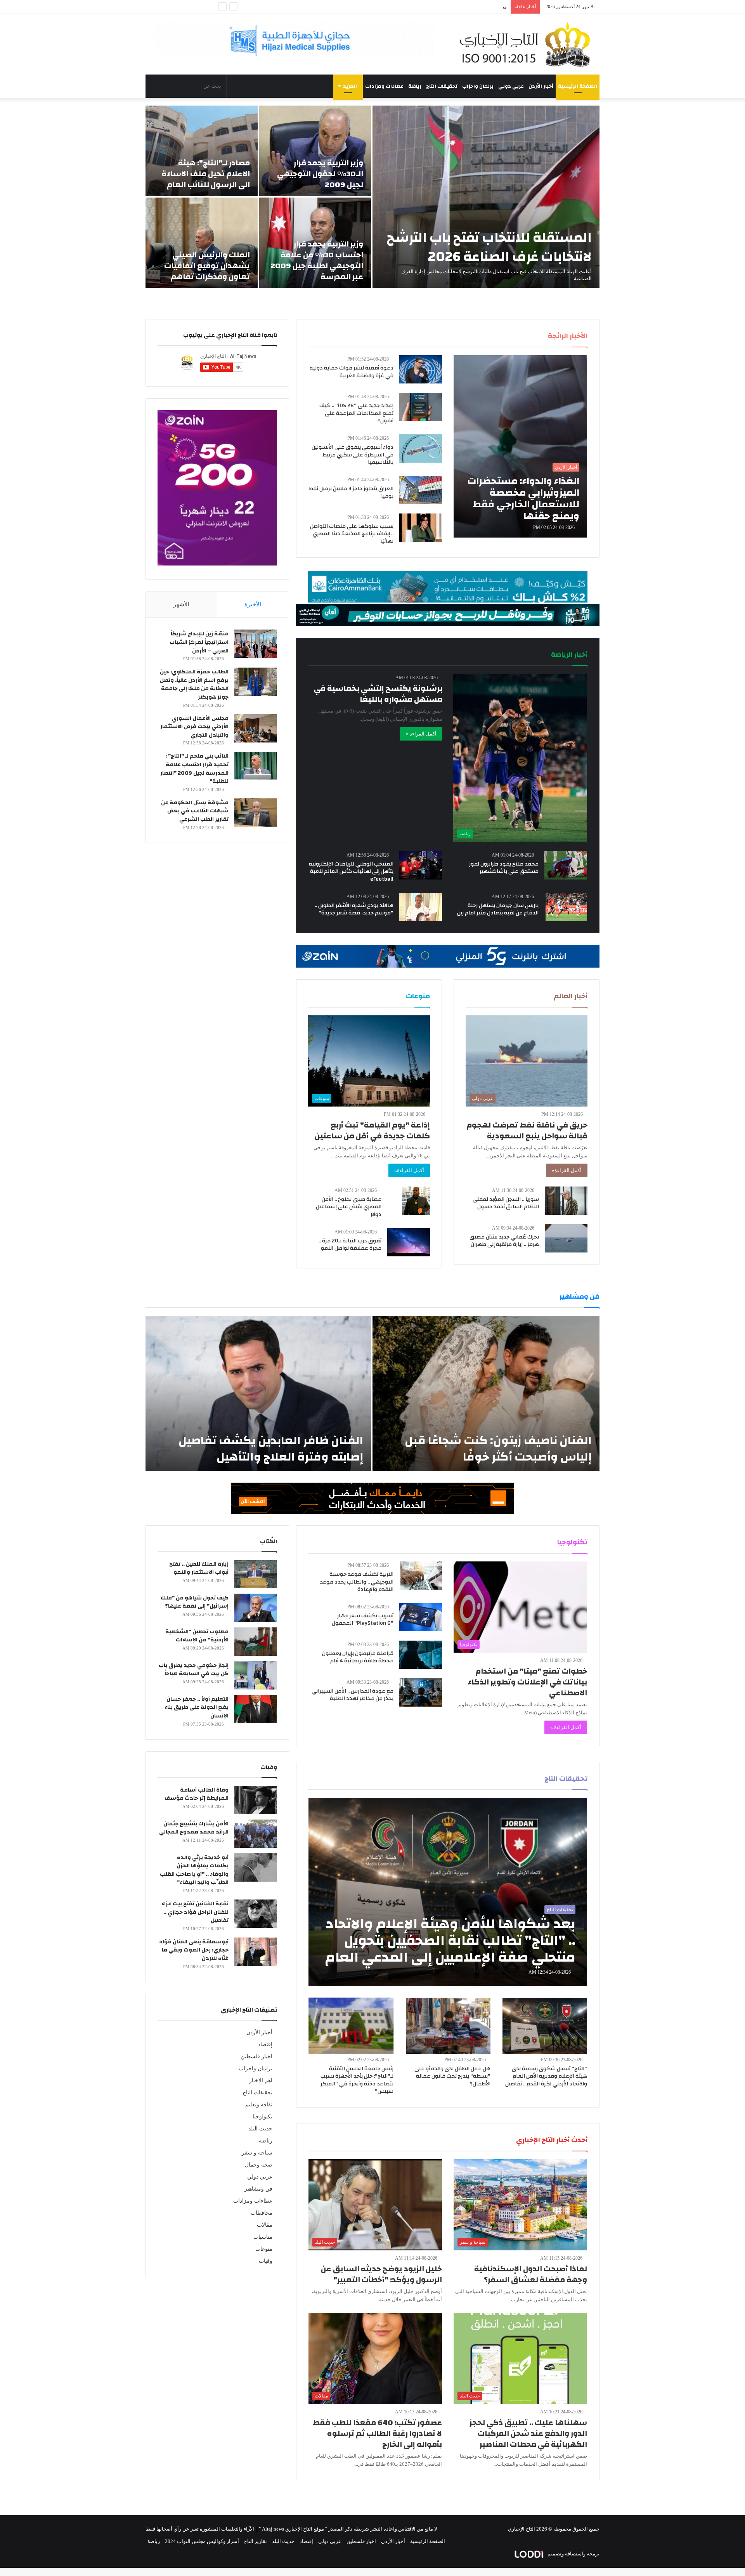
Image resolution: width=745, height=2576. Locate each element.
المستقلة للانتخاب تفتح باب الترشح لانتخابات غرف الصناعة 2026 (489, 247)
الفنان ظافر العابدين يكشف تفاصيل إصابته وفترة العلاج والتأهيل (271, 1449)
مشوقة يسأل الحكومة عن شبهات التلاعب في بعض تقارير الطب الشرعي (195, 811)
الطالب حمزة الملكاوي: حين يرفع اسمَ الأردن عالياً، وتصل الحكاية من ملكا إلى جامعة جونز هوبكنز (194, 684)
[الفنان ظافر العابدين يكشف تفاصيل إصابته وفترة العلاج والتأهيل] (258, 1393)
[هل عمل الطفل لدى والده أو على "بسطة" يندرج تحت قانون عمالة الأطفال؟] (448, 2026)
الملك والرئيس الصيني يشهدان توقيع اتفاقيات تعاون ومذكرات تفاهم (207, 266)
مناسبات (263, 2237)
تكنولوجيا (262, 2117)
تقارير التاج (256, 2541)
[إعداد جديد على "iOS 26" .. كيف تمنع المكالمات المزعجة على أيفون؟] (421, 407)
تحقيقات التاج (442, 86)
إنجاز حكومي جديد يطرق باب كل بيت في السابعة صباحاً (194, 1670)
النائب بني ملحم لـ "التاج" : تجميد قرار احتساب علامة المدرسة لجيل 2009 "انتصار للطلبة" (194, 769)
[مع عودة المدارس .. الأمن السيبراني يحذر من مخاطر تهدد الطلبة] (421, 1692)
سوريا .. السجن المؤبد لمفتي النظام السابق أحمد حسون (506, 1203)
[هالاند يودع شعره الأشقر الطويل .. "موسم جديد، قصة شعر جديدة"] (421, 907)
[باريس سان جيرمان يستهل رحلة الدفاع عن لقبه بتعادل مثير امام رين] (566, 907)
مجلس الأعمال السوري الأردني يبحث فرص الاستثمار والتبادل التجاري (194, 727)
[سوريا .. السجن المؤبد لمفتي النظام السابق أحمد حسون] (566, 1201)
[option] (372, 197)
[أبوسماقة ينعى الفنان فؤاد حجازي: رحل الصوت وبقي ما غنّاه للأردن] (256, 1952)
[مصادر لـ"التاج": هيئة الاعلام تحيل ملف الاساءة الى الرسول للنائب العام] (202, 151)
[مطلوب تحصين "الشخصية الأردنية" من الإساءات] (256, 1642)
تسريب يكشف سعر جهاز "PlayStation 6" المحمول (363, 1620)
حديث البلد (260, 2129)
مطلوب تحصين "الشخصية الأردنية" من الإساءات (197, 1636)
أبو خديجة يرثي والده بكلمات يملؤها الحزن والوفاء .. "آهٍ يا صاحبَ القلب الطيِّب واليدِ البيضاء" (194, 1870)
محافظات (262, 2213)
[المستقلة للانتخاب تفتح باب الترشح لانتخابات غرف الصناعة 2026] (486, 197)
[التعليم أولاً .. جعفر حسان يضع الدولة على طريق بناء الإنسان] (256, 1709)
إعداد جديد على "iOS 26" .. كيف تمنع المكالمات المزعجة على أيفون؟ (356, 413)
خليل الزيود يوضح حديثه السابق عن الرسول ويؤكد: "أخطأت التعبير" (381, 2274)
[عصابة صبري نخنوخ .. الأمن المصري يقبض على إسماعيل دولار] (416, 1201)
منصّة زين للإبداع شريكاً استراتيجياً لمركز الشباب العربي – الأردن (199, 642)
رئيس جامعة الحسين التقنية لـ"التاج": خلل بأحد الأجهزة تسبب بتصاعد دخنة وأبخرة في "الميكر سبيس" (357, 2080)
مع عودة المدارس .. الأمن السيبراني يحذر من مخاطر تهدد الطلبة (353, 1695)
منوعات (264, 2249)
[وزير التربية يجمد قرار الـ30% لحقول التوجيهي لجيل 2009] (315, 151)
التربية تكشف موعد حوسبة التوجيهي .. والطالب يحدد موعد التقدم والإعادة (357, 1582)
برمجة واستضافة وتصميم (573, 2554)
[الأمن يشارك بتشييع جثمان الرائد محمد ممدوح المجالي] (256, 1834)
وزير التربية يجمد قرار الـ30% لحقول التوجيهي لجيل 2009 (320, 174)
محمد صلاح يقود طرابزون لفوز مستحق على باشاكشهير (504, 868)
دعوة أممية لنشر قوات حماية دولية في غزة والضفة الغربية (352, 372)
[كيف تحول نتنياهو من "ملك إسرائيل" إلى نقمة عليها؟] (256, 1608)
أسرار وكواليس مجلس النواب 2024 (202, 2541)
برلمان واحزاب (478, 86)
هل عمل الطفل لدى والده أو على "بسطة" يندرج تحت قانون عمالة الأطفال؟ (452, 2076)
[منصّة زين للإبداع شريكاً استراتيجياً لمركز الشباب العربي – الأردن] (256, 644)
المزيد (350, 86)
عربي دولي (511, 86)
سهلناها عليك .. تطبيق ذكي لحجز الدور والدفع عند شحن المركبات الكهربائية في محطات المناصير (528, 2433)
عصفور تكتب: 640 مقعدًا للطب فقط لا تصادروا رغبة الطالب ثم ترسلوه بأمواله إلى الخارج (377, 2433)
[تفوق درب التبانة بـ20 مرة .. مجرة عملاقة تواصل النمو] (409, 1242)
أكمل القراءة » (421, 734)
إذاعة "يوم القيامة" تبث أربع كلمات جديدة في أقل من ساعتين (372, 1130)
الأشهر (181, 604)
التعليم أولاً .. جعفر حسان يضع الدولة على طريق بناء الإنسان (197, 1708)
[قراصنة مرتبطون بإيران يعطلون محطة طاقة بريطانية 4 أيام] (421, 1655)
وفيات (266, 2261)
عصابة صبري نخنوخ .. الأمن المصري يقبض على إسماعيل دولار (349, 1207)
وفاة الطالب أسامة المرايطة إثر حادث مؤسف (197, 1794)
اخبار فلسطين (256, 2056)
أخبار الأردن (541, 86)
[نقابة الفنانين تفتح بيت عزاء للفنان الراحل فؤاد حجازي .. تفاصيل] (256, 1914)
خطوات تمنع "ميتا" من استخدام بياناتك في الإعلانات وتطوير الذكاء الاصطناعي (528, 1682)
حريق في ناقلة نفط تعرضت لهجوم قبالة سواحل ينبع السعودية (527, 1130)
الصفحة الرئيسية (578, 86)
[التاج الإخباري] (528, 44)
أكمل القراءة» (567, 1170)
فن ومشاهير (258, 2189)
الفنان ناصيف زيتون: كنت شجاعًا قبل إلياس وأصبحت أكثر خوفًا (498, 1449)
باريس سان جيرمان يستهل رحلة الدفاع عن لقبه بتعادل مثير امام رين (498, 909)
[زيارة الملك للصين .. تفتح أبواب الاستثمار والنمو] (256, 1574)
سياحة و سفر (257, 2153)
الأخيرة (253, 604)
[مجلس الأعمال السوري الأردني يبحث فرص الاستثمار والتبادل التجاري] (256, 728)
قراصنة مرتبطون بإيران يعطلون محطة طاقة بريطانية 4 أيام (358, 1657)
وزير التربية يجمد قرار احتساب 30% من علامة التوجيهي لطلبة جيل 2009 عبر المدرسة (317, 260)
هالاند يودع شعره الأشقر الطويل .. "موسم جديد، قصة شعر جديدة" (354, 909)
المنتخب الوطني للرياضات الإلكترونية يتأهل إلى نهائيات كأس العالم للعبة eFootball (351, 872)
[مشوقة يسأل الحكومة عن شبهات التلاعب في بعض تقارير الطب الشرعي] (256, 813)
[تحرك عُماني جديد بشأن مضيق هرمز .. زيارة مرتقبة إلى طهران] (566, 1238)
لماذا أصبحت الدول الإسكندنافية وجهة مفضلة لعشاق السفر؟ (531, 2274)
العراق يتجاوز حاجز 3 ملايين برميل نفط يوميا (351, 493)
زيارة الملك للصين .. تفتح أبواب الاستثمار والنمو (199, 1568)
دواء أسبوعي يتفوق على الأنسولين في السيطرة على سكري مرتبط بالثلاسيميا (353, 455)
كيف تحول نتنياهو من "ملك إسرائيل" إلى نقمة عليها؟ (195, 1602)
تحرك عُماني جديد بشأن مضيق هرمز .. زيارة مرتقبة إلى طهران (504, 1241)
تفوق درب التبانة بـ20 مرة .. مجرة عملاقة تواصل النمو (350, 1245)
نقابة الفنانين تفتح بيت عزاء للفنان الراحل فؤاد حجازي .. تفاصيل (195, 1912)
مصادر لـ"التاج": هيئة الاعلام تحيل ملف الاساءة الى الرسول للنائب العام (206, 174)
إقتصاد (265, 2044)
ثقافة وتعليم (259, 2105)
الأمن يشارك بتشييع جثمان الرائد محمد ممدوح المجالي (194, 1828)
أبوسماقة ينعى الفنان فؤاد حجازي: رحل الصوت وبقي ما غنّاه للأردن (194, 1950)
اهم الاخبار (261, 2081)
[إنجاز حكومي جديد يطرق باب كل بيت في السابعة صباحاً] (256, 1675)
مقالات (265, 2225)
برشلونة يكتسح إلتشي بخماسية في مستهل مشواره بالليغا (378, 694)
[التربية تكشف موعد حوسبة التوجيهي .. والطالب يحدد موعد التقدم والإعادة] (421, 1576)
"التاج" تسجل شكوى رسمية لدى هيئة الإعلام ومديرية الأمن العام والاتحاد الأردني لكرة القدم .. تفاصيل (546, 2076)
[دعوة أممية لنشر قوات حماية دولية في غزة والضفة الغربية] (421, 369)
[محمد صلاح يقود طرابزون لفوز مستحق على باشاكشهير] (566, 865)
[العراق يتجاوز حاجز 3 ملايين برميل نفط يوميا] (421, 490)
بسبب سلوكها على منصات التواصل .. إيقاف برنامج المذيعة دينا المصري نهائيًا (352, 534)
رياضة (415, 86)
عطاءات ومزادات (384, 86)
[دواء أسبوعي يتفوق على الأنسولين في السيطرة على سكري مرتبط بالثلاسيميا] (421, 448)
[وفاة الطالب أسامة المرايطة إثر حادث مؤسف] (256, 1800)
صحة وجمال (259, 2165)
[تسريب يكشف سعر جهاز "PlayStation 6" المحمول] (421, 1617)
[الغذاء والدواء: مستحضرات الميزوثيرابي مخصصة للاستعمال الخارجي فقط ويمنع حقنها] (520, 446)
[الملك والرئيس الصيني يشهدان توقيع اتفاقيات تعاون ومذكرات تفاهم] (202, 243)
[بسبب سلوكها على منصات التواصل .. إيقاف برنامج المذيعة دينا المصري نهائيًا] (421, 528)
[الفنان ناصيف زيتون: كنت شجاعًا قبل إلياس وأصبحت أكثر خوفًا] (486, 1393)
